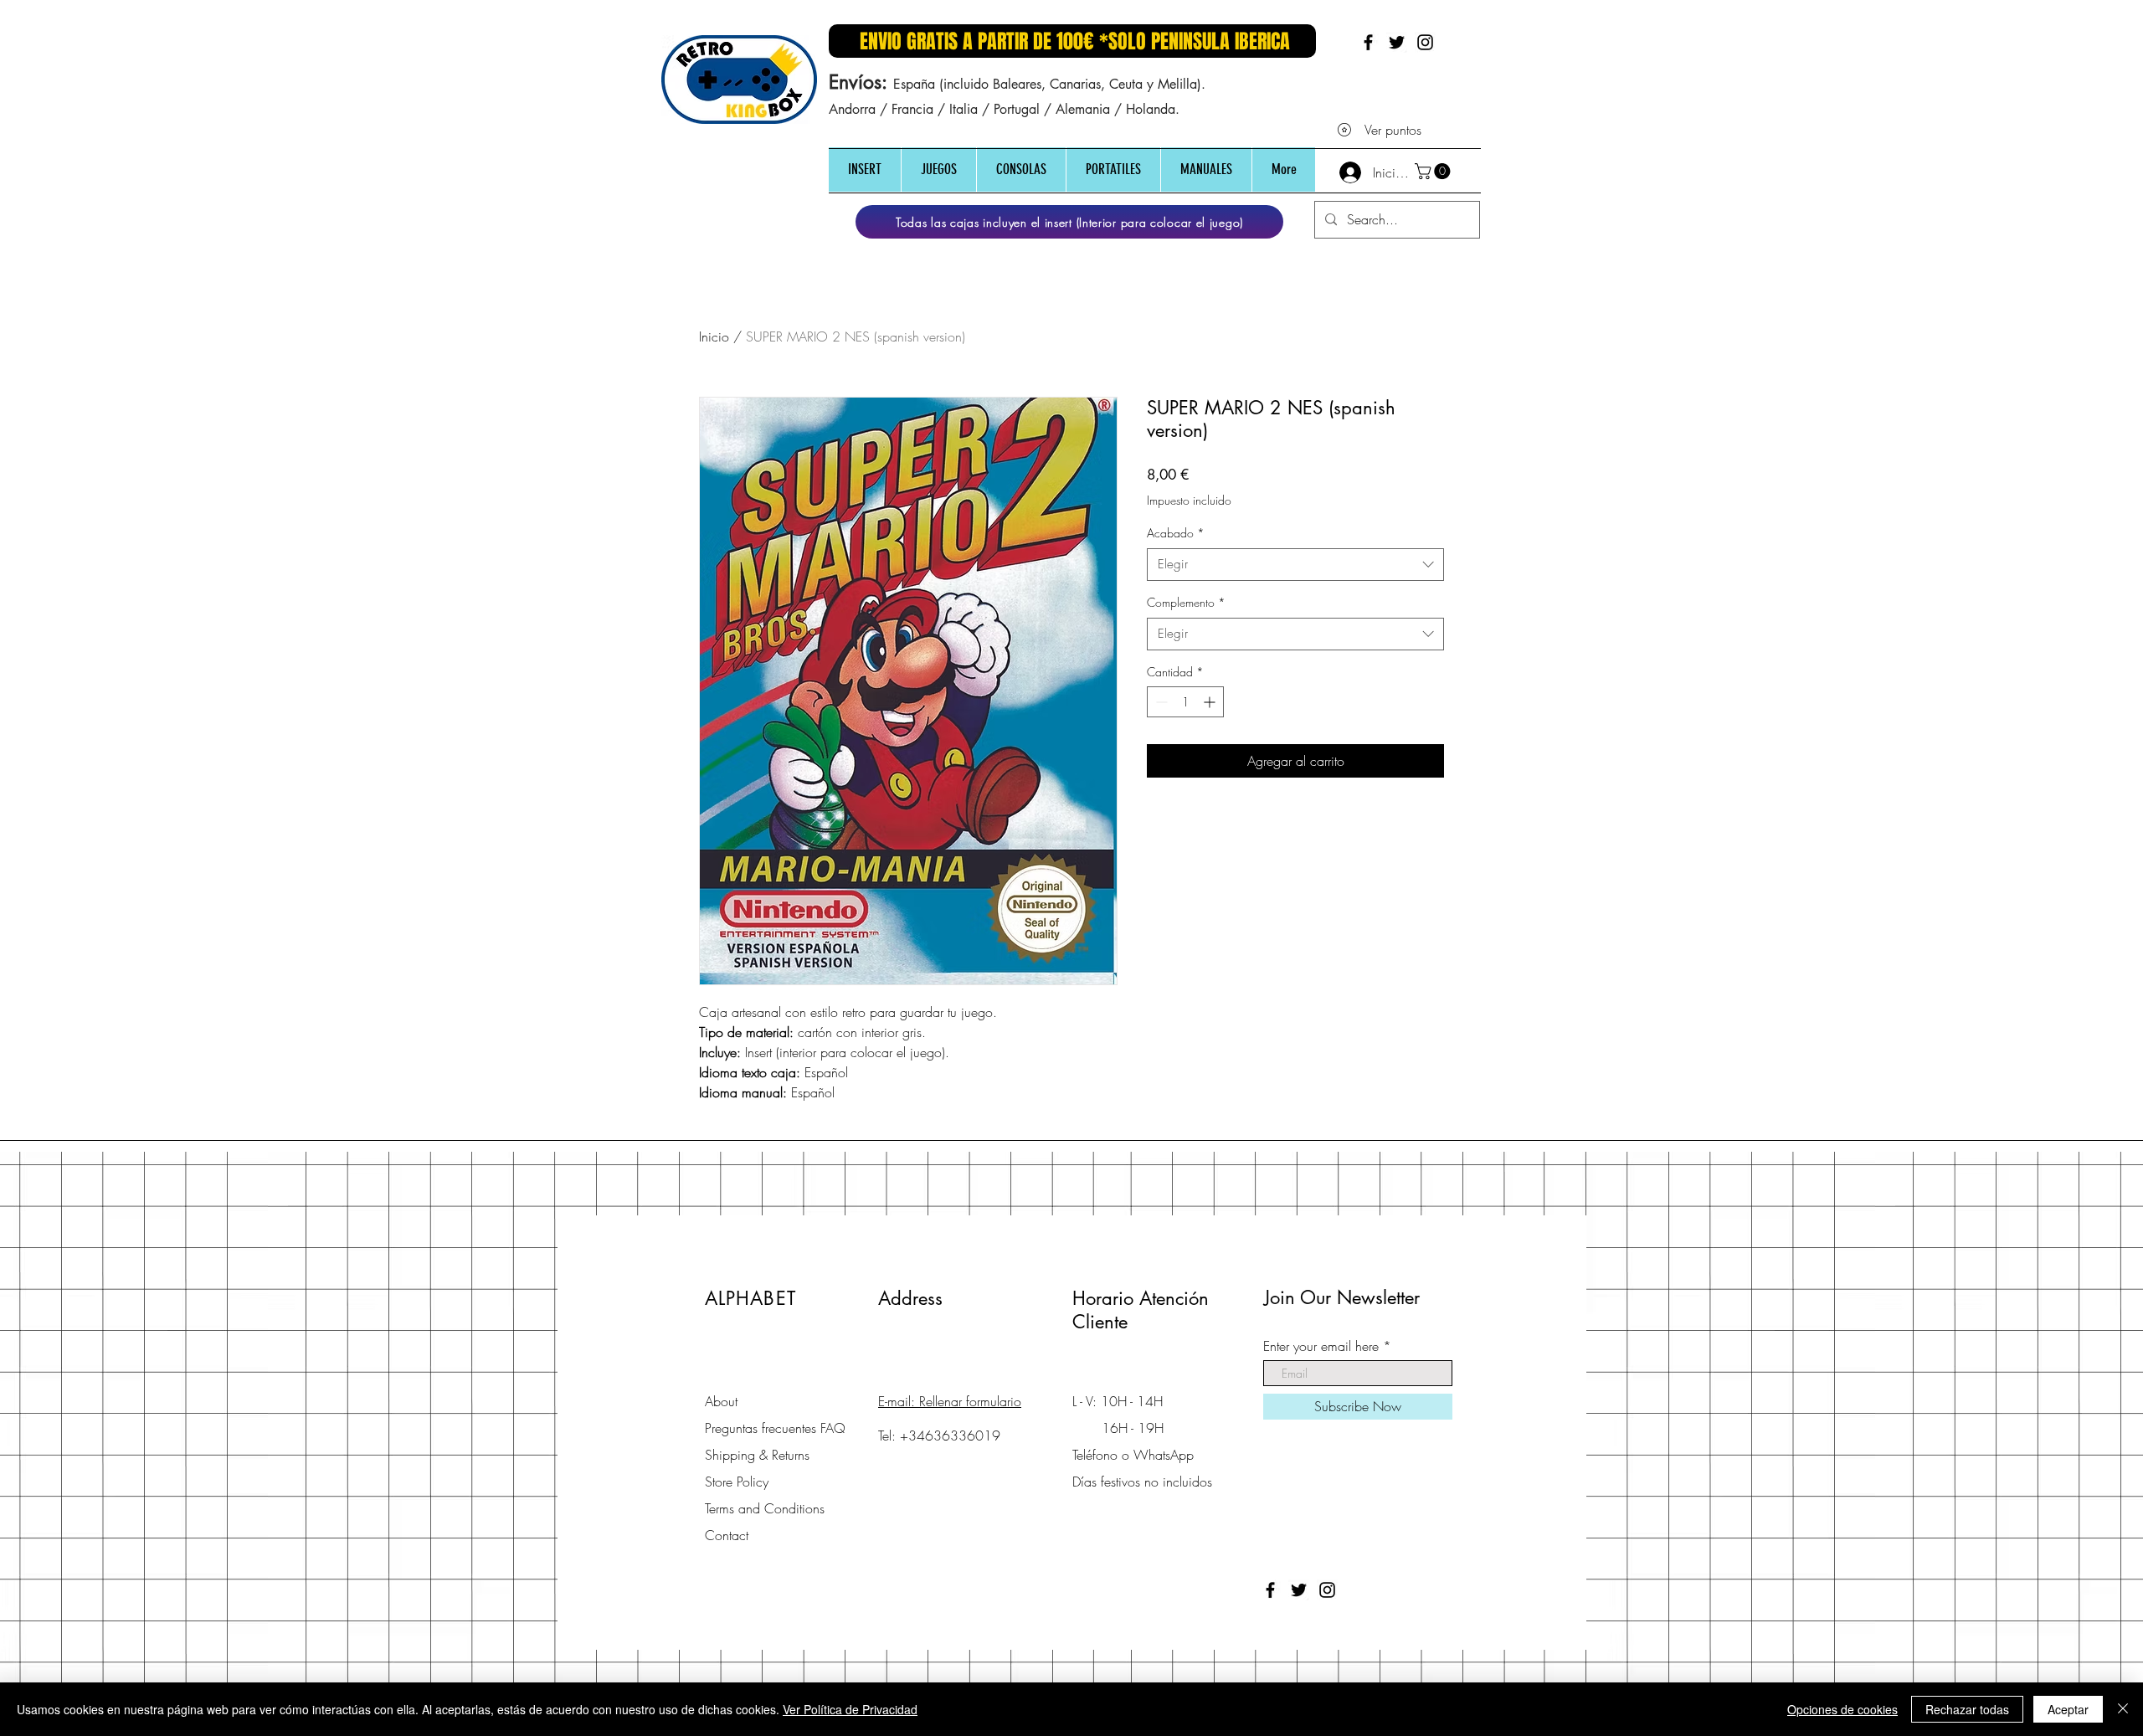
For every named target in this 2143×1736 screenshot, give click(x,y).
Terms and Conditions (765, 1508)
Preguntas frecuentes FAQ (775, 1428)
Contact (727, 1535)
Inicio (714, 336)
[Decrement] (1160, 702)
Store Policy (737, 1482)
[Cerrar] (2123, 1709)
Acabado (1176, 533)
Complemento (1186, 602)
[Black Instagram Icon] (1425, 42)
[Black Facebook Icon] (1368, 42)
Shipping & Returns (757, 1455)
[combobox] (1295, 565)
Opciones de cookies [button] (1842, 1709)
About (721, 1401)
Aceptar (2068, 1709)
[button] (865, 169)
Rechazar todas (1967, 1709)
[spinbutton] (1185, 702)
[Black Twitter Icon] (1397, 42)
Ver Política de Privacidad (850, 1709)
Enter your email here (1321, 1346)
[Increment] (1211, 702)
